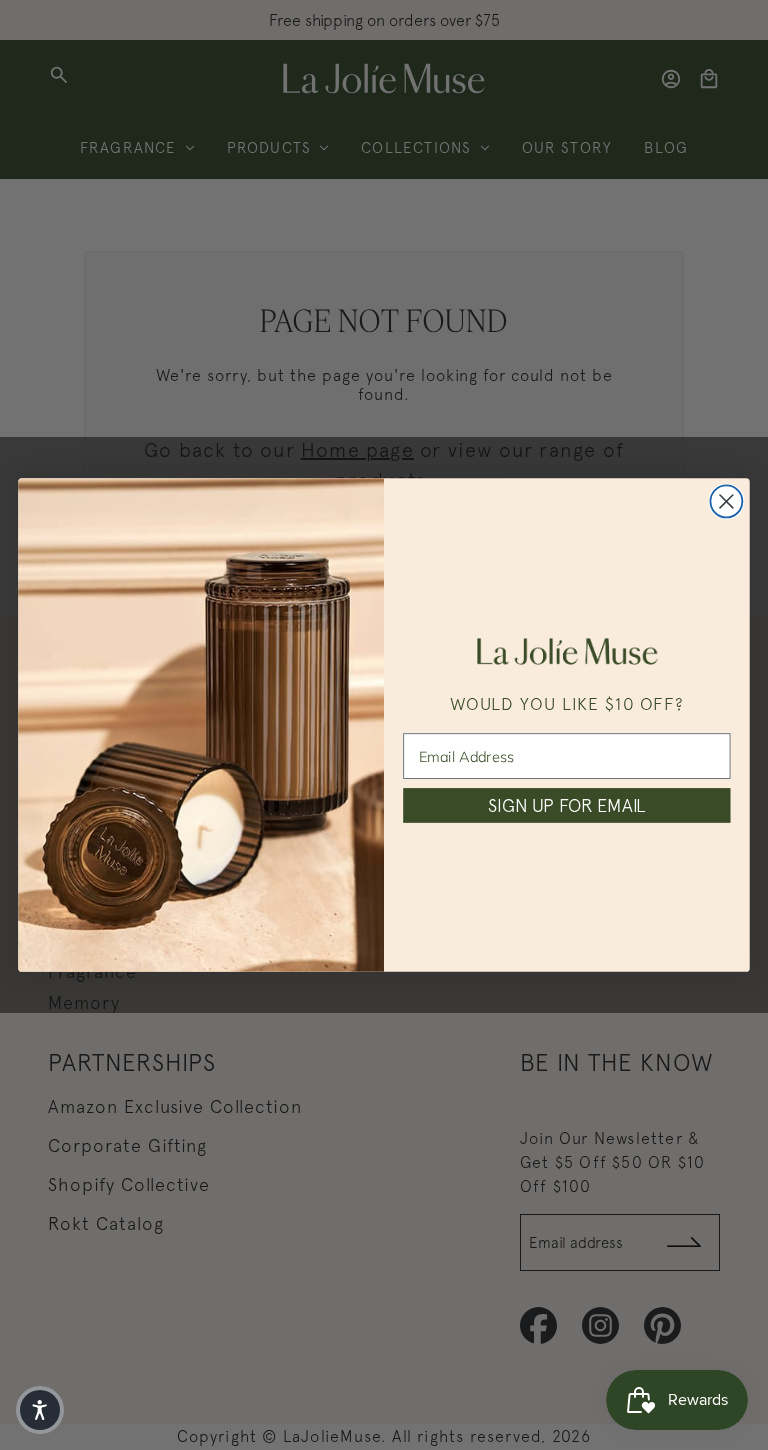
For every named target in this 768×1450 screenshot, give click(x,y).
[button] (40, 1410)
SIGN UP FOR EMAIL (566, 805)
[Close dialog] (726, 501)
